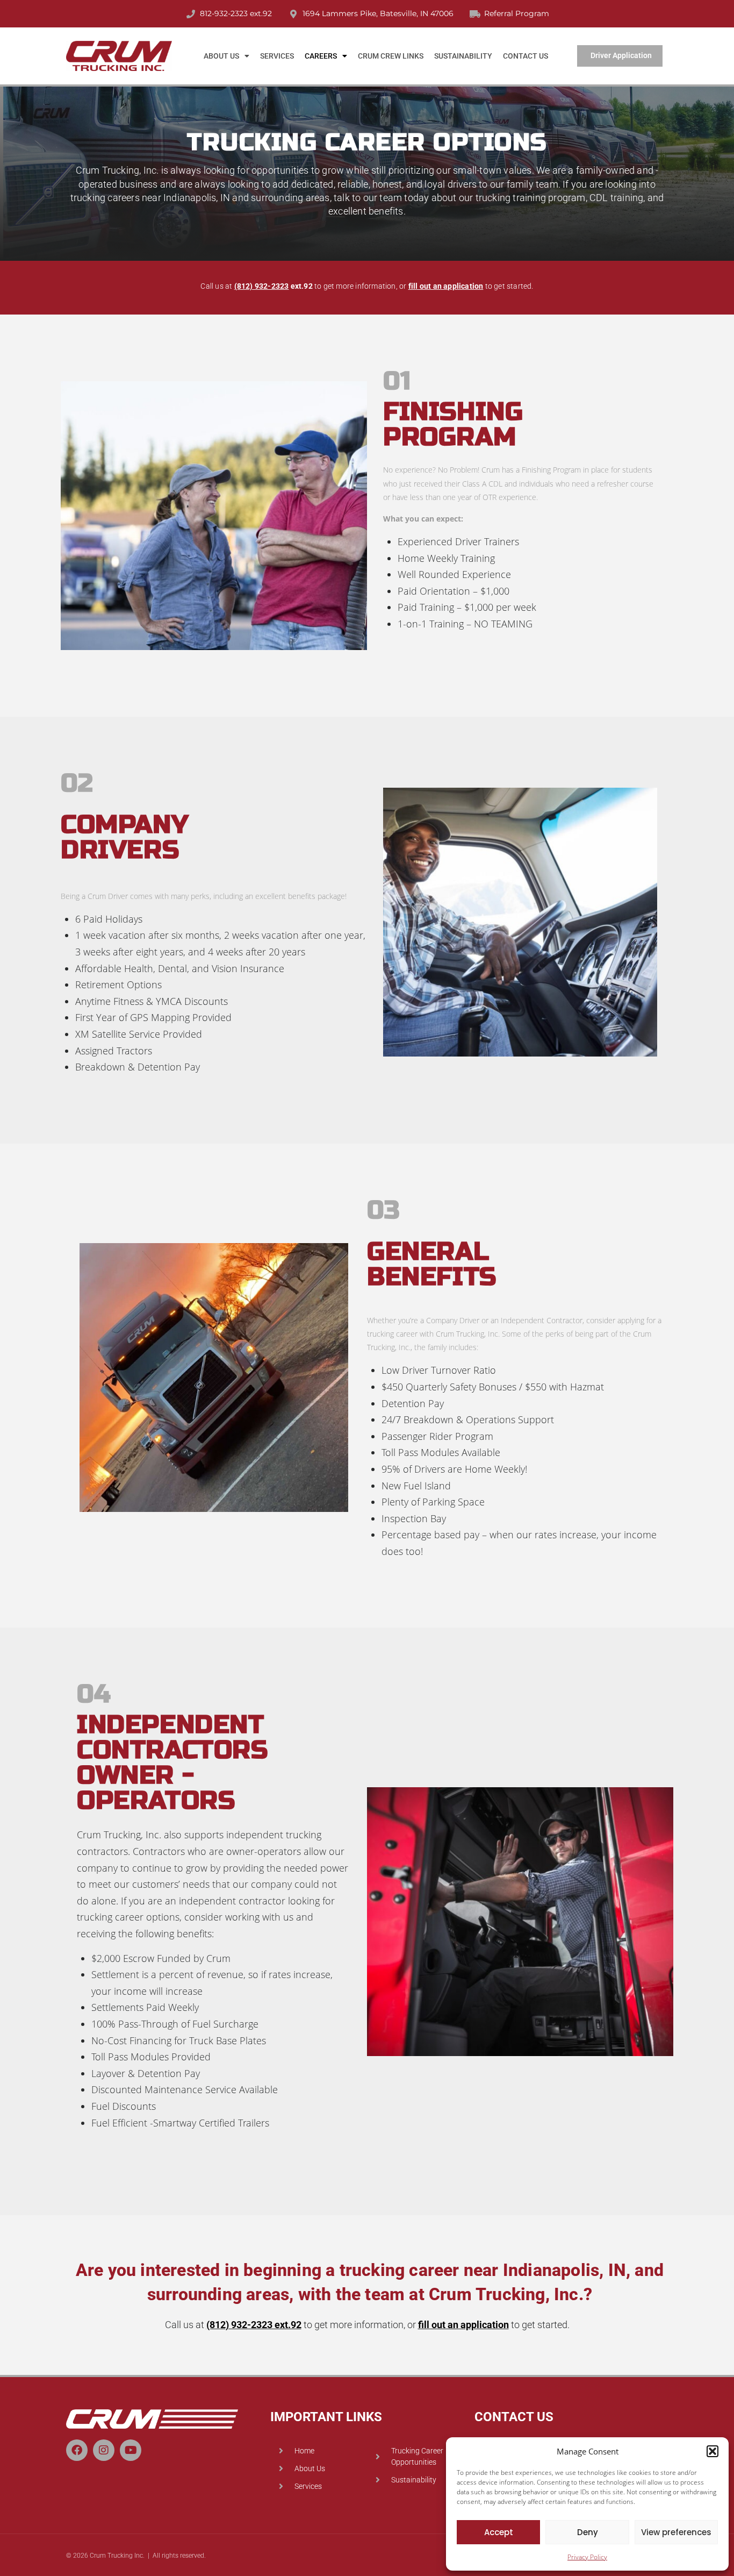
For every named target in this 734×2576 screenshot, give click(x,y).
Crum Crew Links (391, 56)
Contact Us (526, 56)
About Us (221, 56)
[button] (713, 2451)
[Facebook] (77, 2450)
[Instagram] (104, 2450)
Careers (321, 56)
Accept (499, 2532)
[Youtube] (131, 2450)
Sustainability (463, 56)
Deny (588, 2532)
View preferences (676, 2532)
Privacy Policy (587, 2557)
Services (277, 56)
